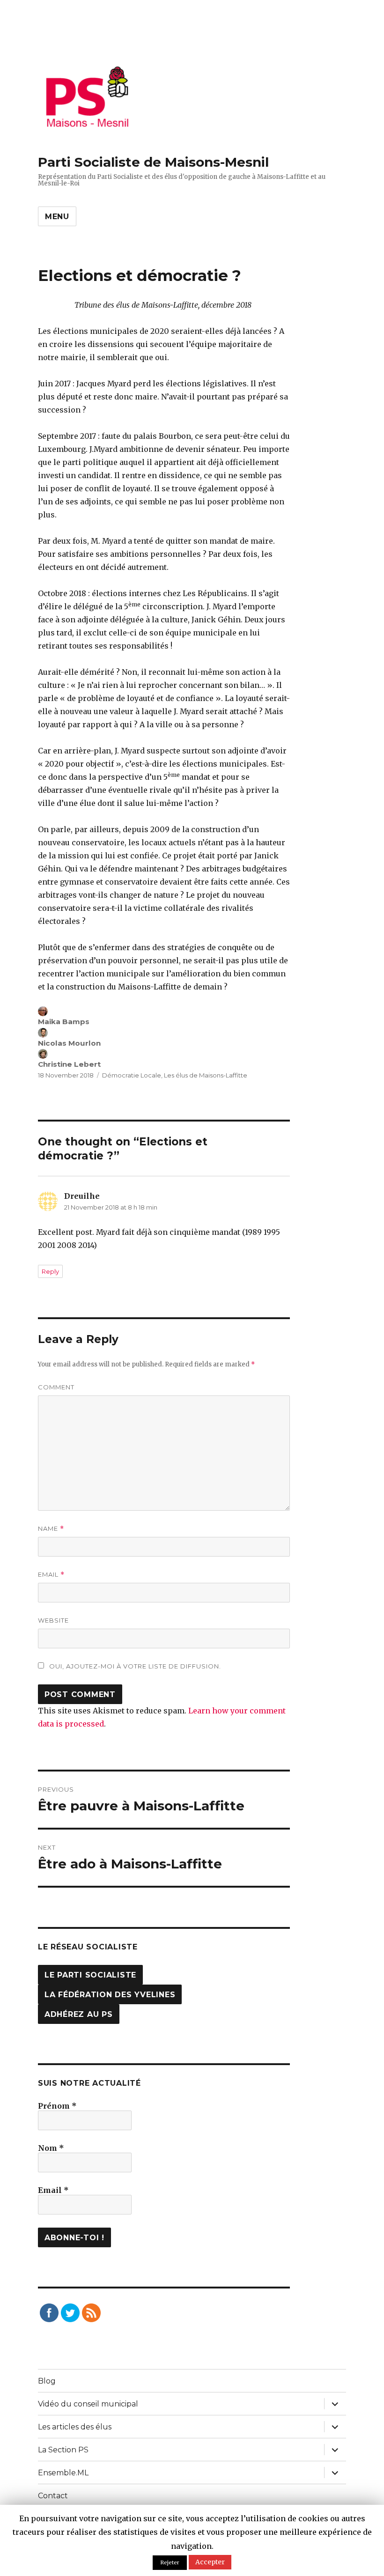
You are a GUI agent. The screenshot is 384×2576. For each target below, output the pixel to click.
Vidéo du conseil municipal (88, 2404)
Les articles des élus (75, 2427)
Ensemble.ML (63, 2473)
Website (53, 1620)
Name (51, 1529)
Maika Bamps (64, 1022)
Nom (51, 2148)
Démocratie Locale (132, 1075)
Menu (57, 217)
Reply (50, 1271)
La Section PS (63, 2450)
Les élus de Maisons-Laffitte (206, 1075)
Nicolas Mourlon (69, 1043)
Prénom (57, 2106)
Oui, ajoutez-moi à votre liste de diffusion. (134, 1666)
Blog (47, 2381)
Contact (53, 2496)
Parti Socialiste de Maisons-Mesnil (153, 162)
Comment (56, 1387)
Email (51, 1575)
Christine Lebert (69, 1064)
